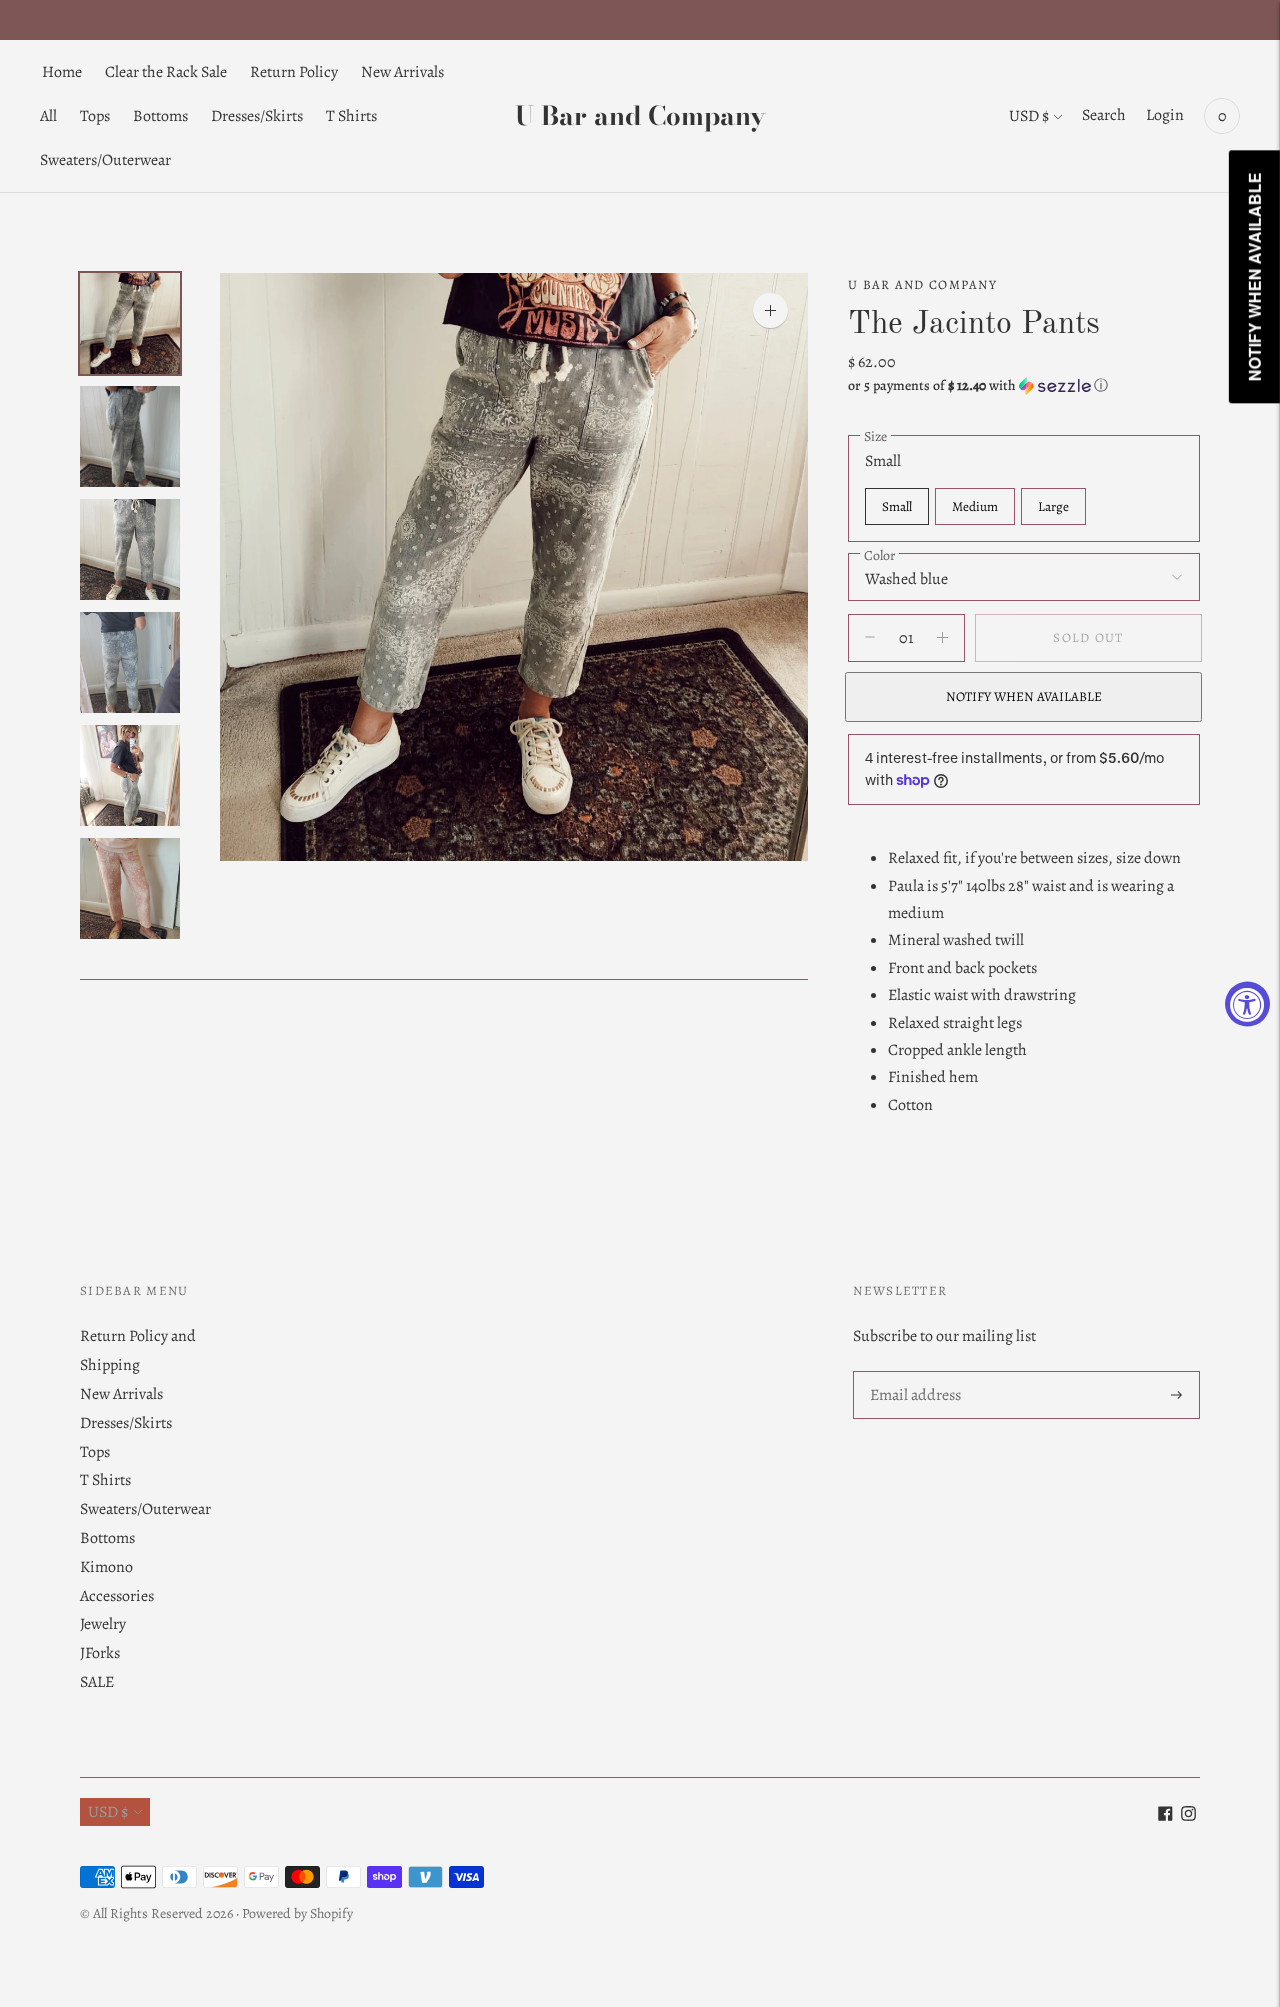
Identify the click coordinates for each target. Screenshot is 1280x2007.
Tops (95, 116)
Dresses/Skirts (257, 116)
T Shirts (351, 116)
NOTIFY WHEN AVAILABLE (1024, 696)
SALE (97, 1682)
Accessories (117, 1596)
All (48, 116)
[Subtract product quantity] (942, 637)
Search (1104, 115)
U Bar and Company (922, 284)
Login (1165, 115)
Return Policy (294, 72)
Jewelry (103, 1624)
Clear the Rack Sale (166, 72)
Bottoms (160, 116)
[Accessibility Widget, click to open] (1247, 1003)
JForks (100, 1653)
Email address (914, 1372)
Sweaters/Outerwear (105, 160)
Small (897, 505)
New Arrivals (402, 72)
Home (62, 72)
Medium (975, 505)
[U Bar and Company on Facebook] (1165, 1816)
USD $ (1029, 116)
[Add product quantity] (870, 637)
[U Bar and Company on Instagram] (1188, 1816)
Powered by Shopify (297, 1913)
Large (1053, 505)
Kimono (106, 1567)
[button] (1024, 385)
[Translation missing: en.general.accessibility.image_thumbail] (130, 323)
